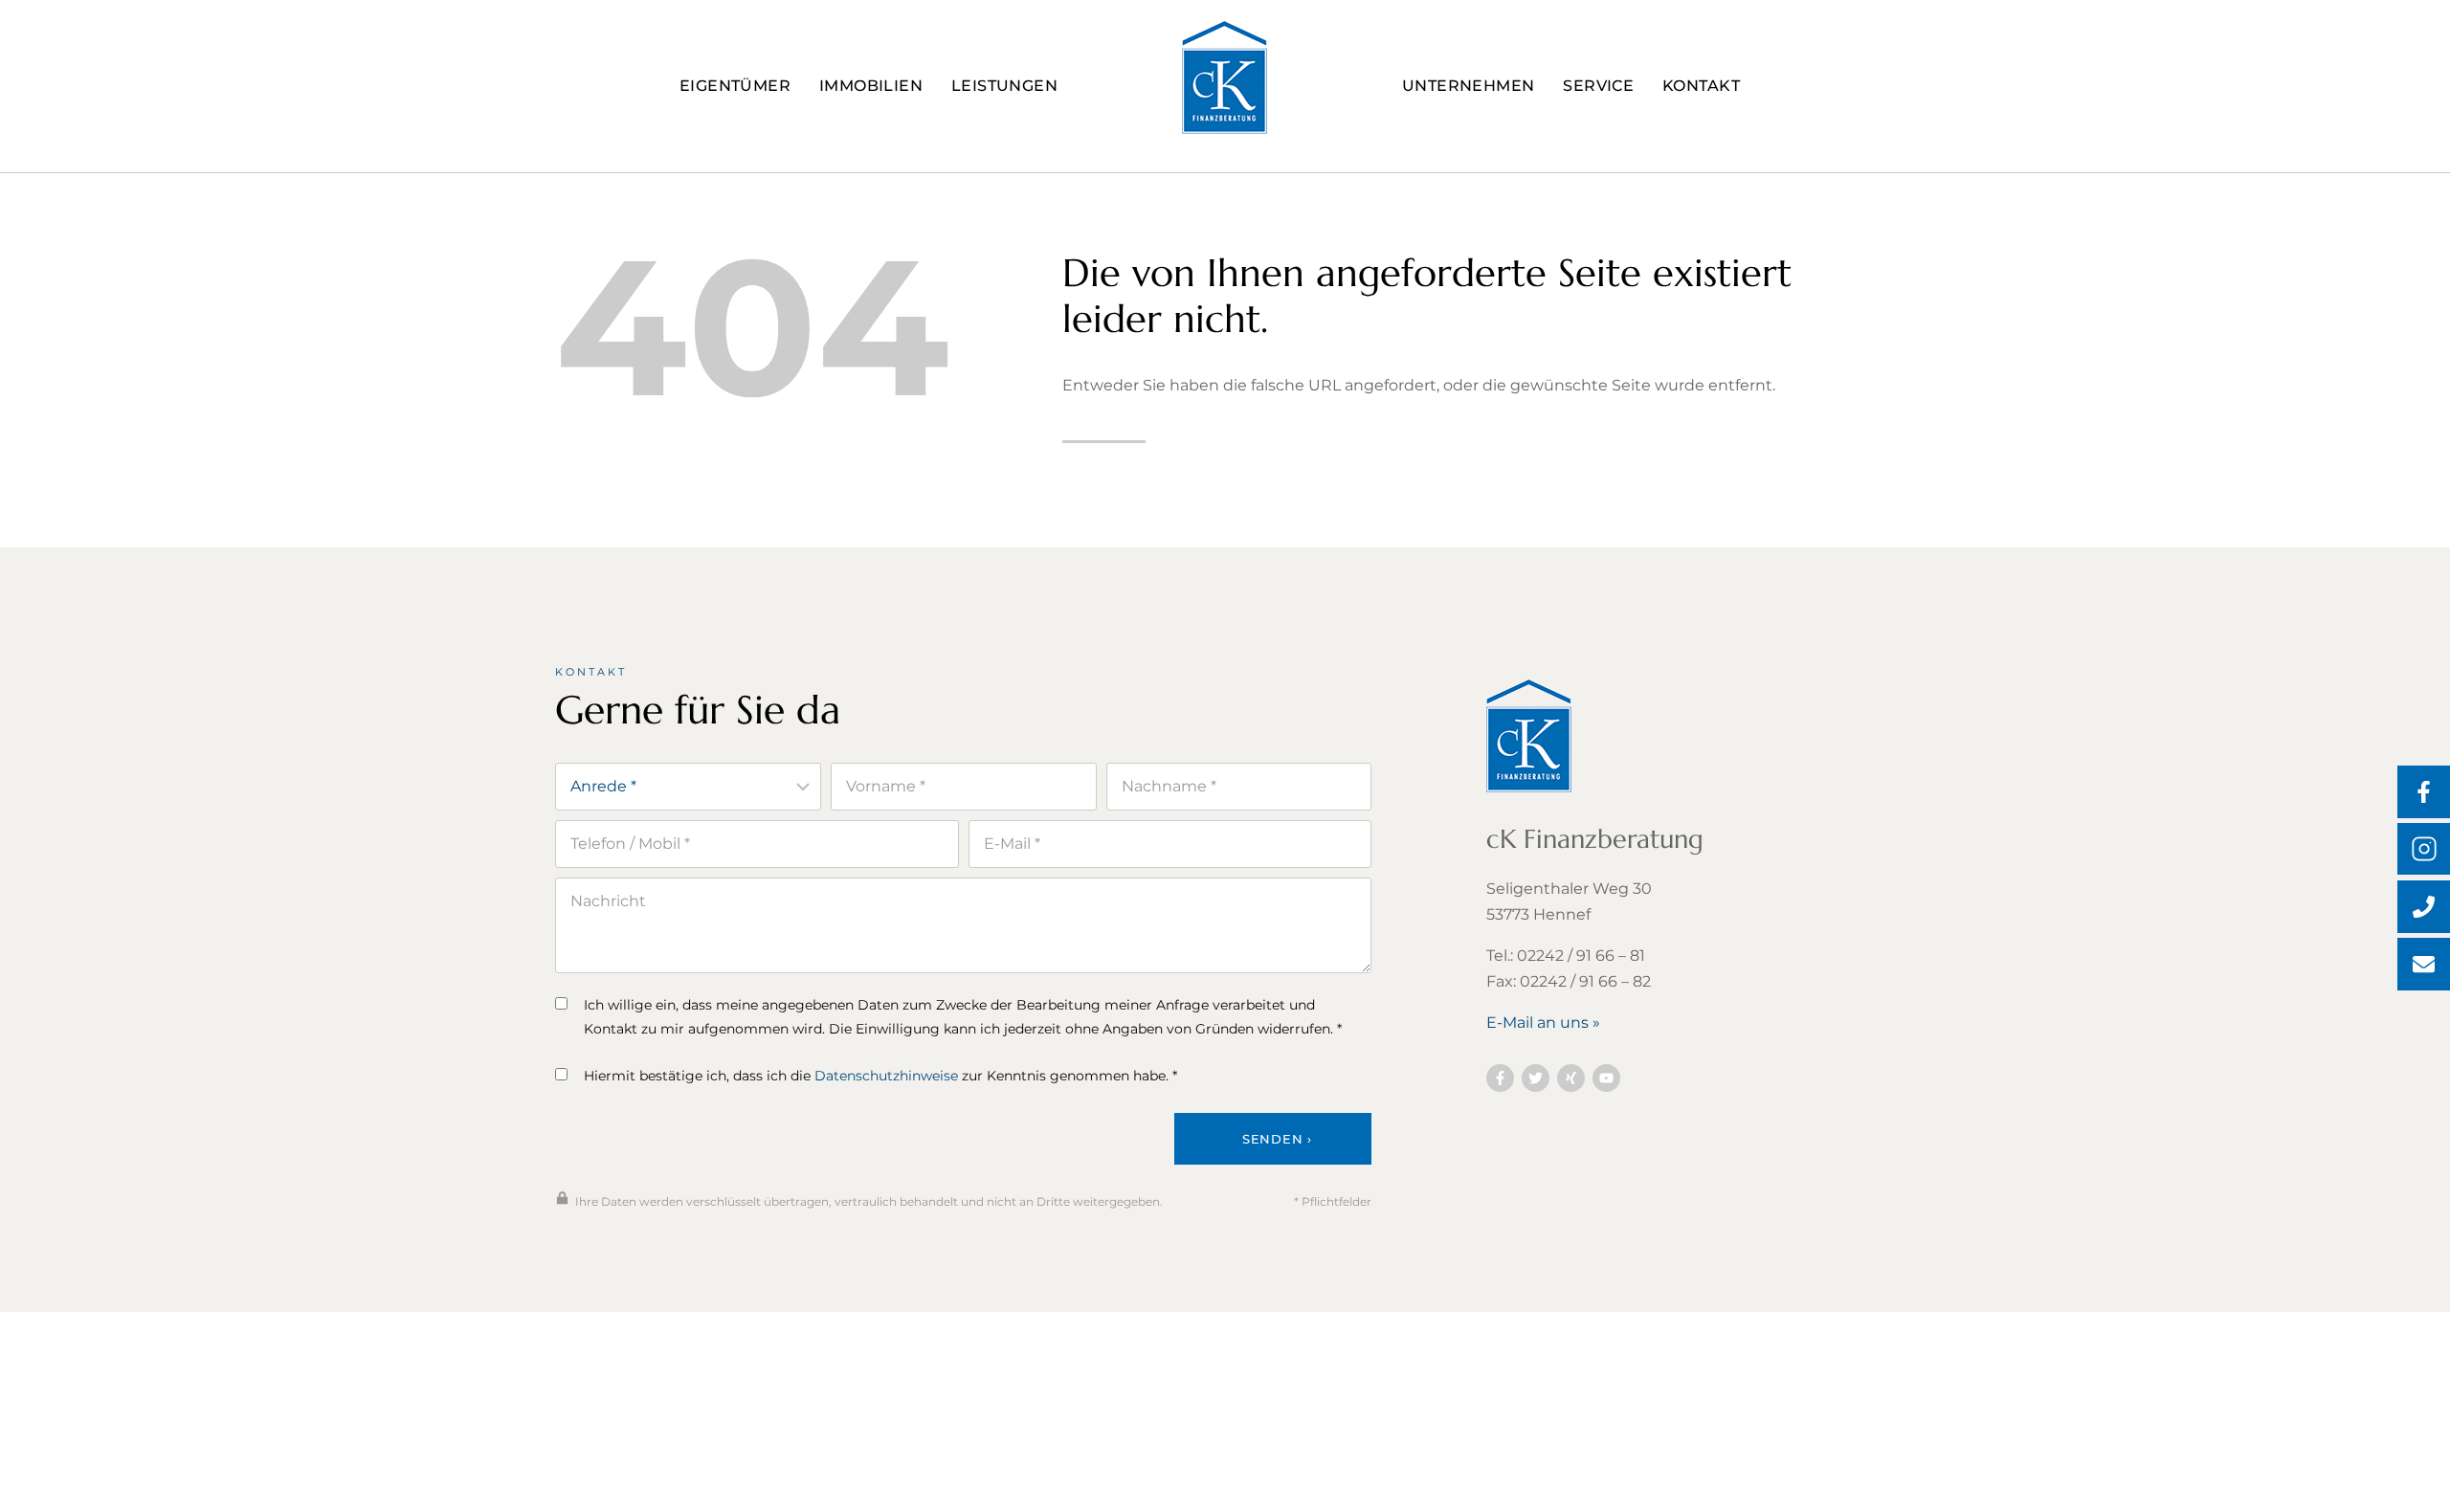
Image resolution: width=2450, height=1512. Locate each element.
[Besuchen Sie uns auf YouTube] (1606, 1078)
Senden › (1277, 1139)
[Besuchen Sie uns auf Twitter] (1536, 1078)
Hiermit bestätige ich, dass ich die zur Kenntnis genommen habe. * (880, 1076)
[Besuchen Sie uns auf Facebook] (1500, 1078)
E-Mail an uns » (1543, 1023)
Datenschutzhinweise (886, 1076)
